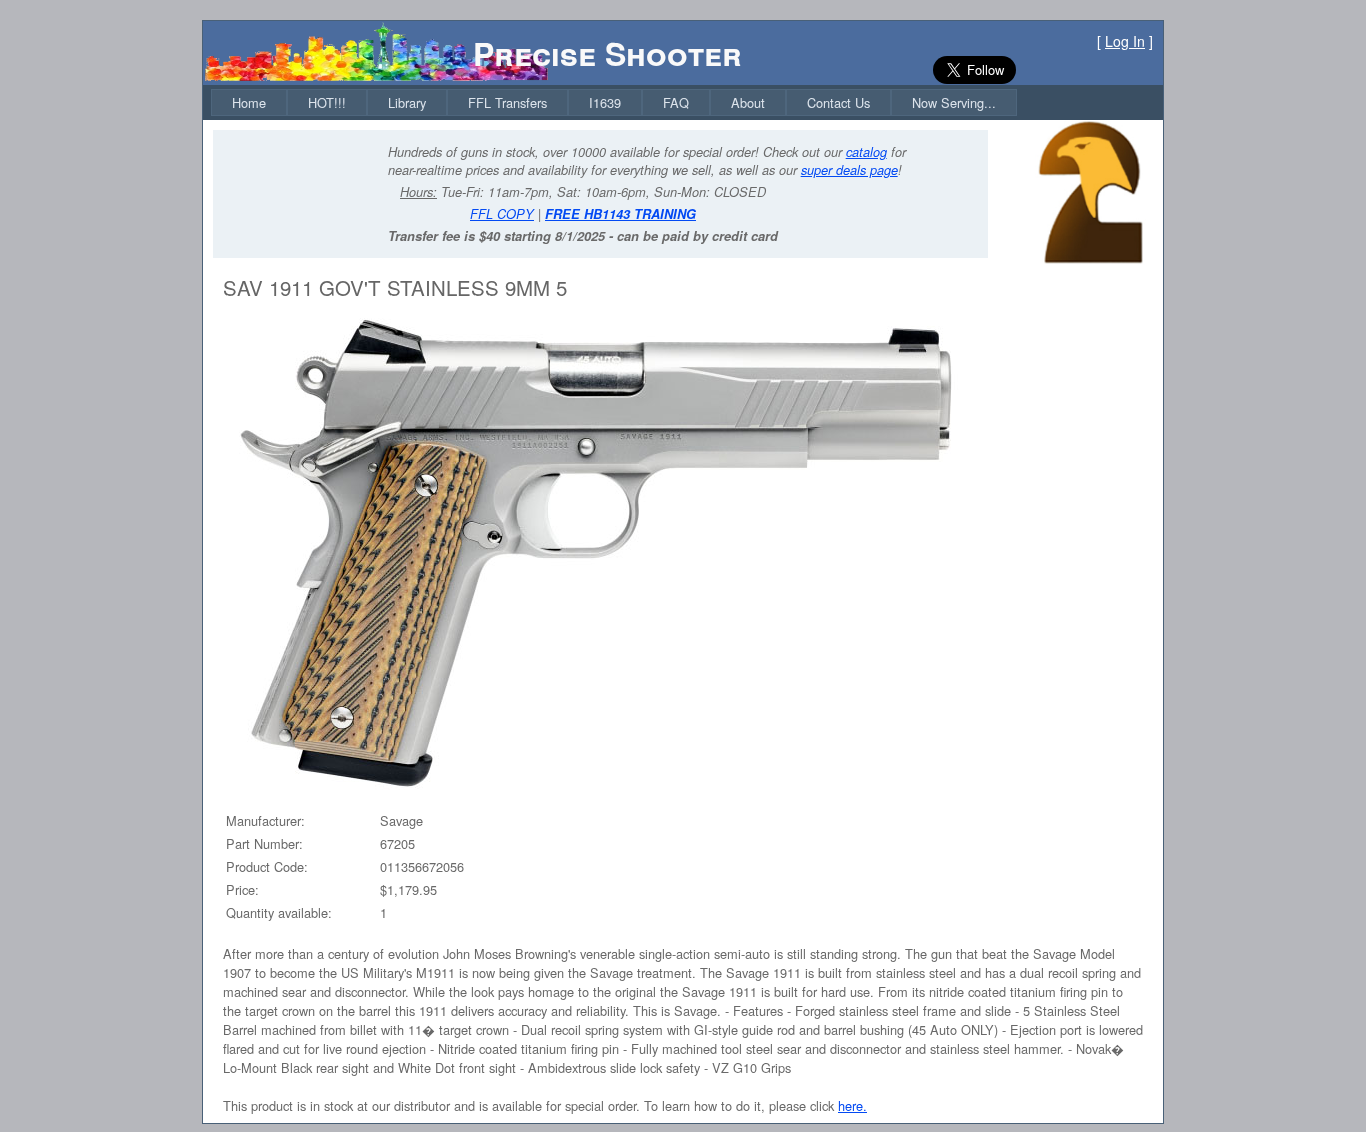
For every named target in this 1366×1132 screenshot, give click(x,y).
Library (407, 102)
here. (852, 1105)
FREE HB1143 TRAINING (620, 214)
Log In (1125, 41)
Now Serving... (954, 102)
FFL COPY (502, 214)
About (748, 102)
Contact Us (838, 102)
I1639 (605, 102)
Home (249, 102)
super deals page (849, 170)
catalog (866, 152)
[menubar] (614, 102)
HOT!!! (327, 102)
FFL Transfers (507, 102)
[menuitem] (249, 102)
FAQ (676, 102)
